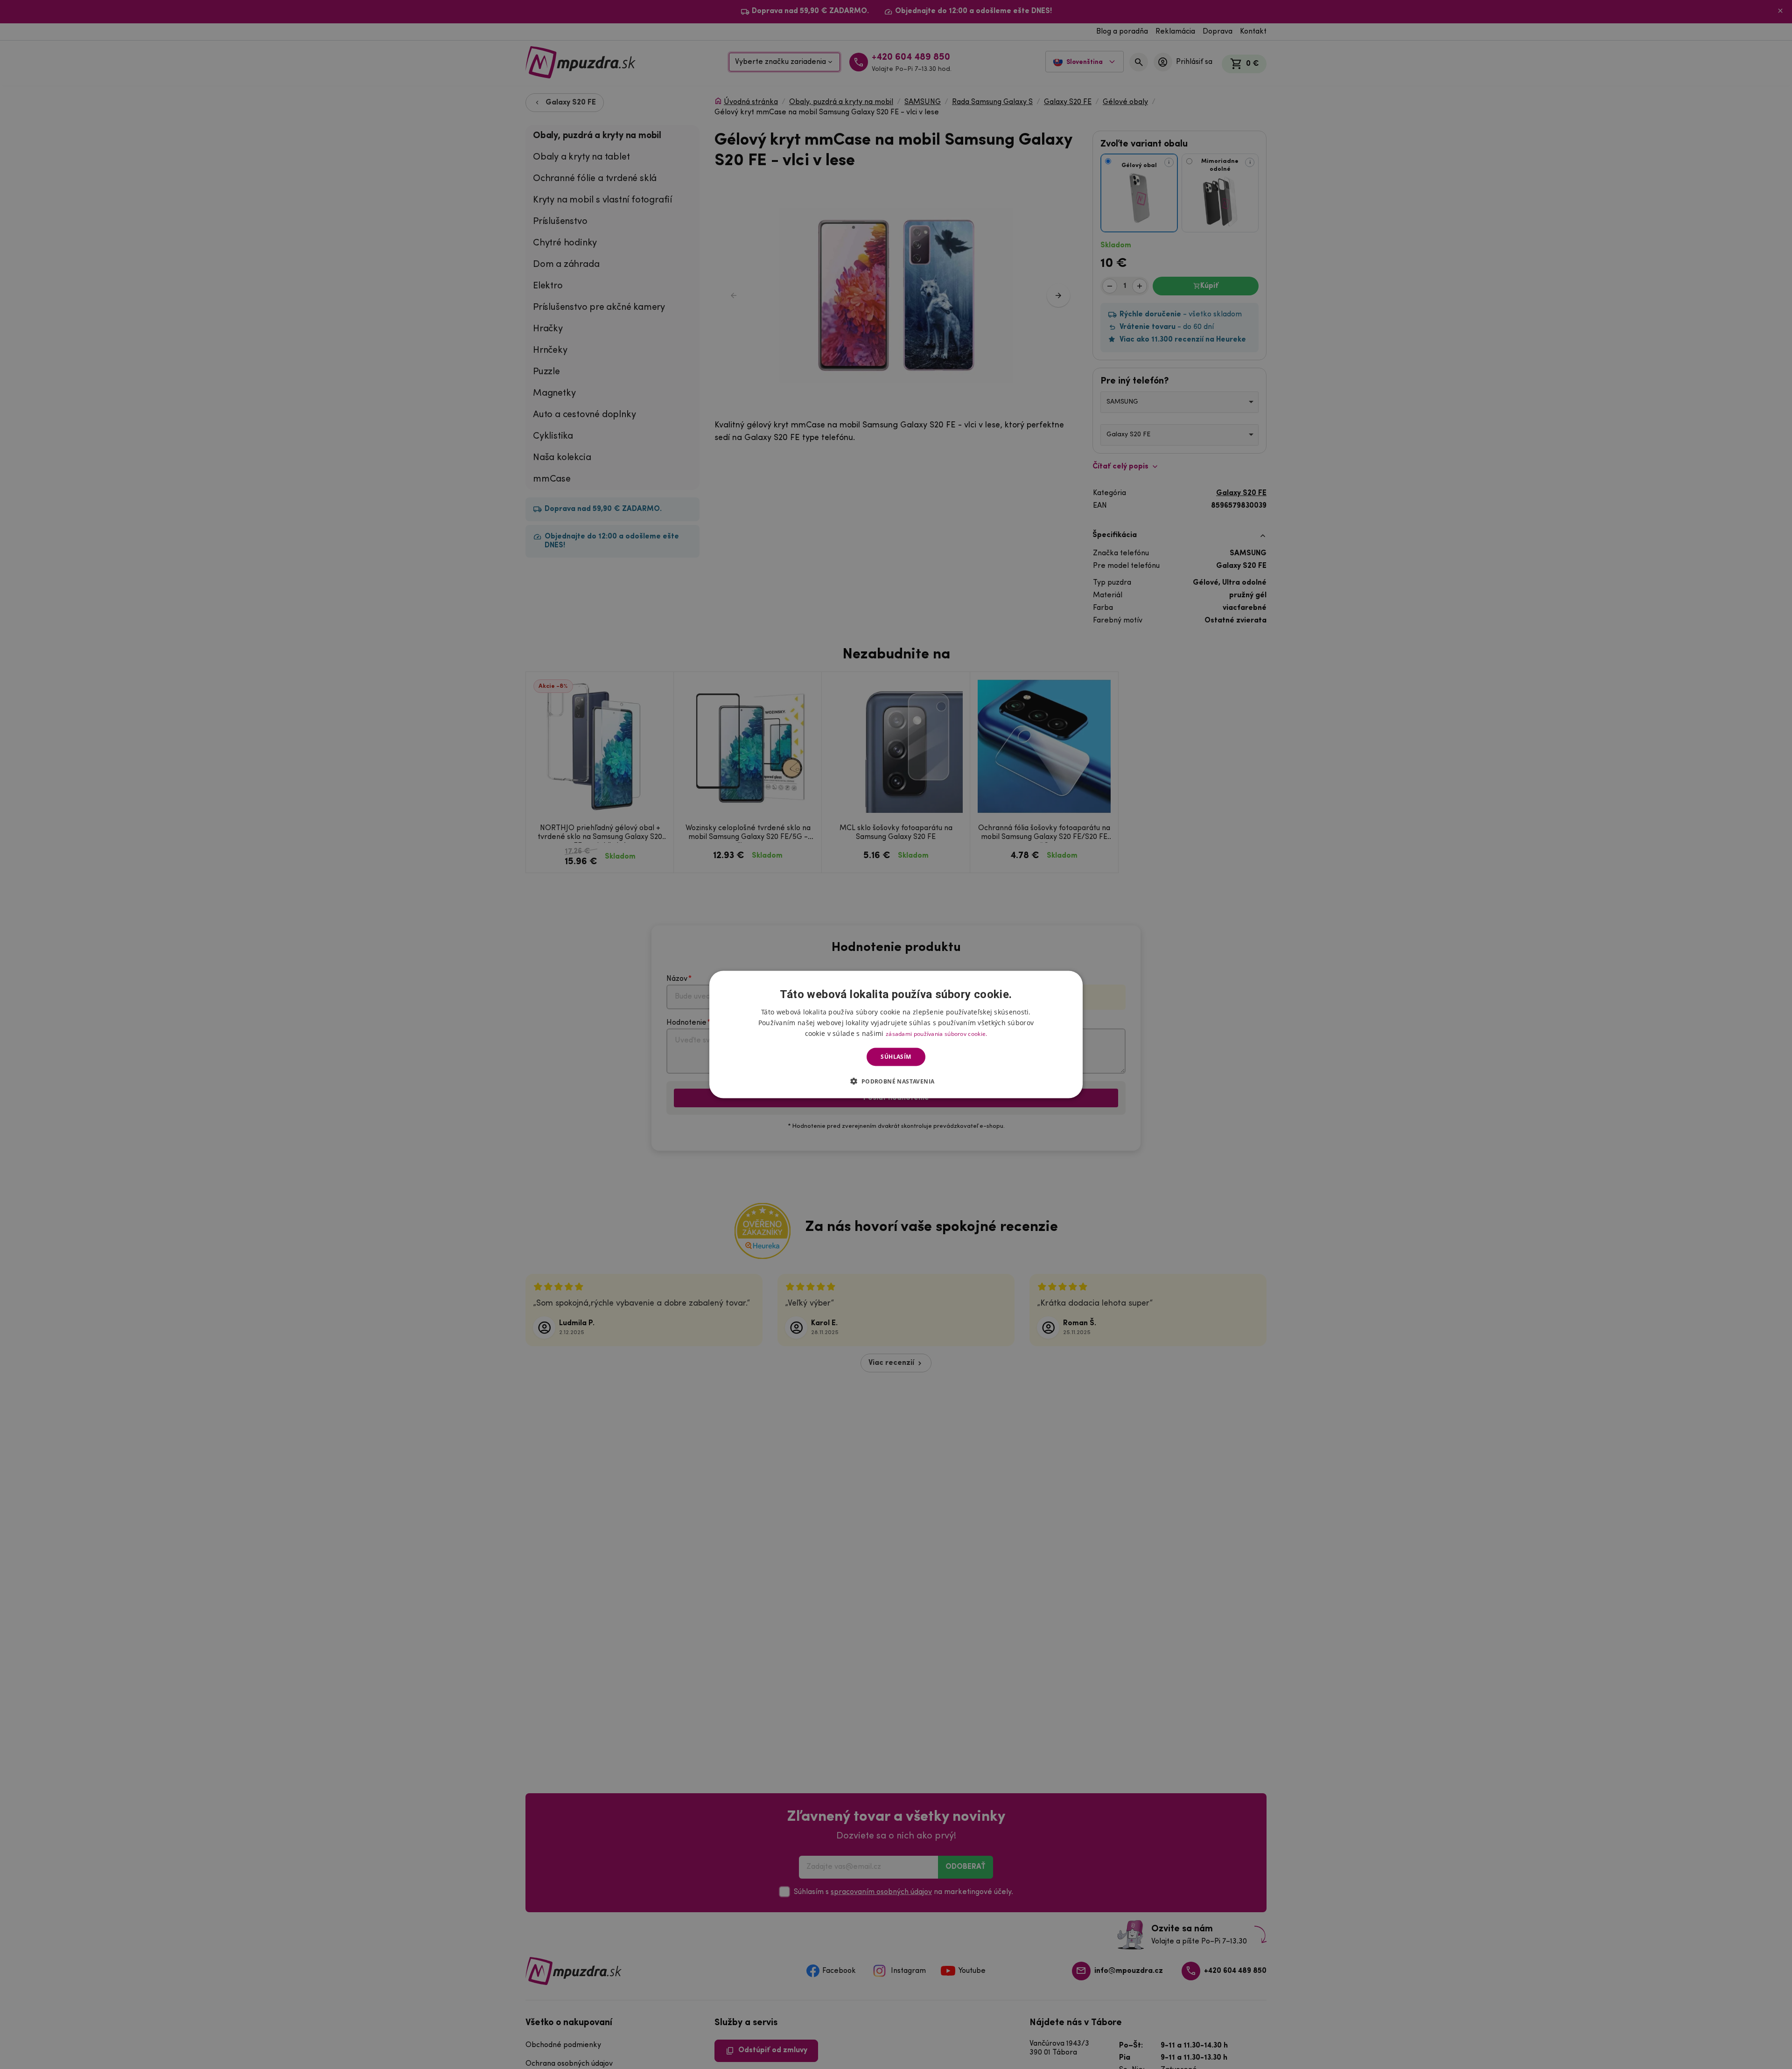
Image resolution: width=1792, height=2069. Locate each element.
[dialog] (896, 1035)
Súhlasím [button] (896, 1057)
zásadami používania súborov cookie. (937, 1034)
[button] (896, 1081)
